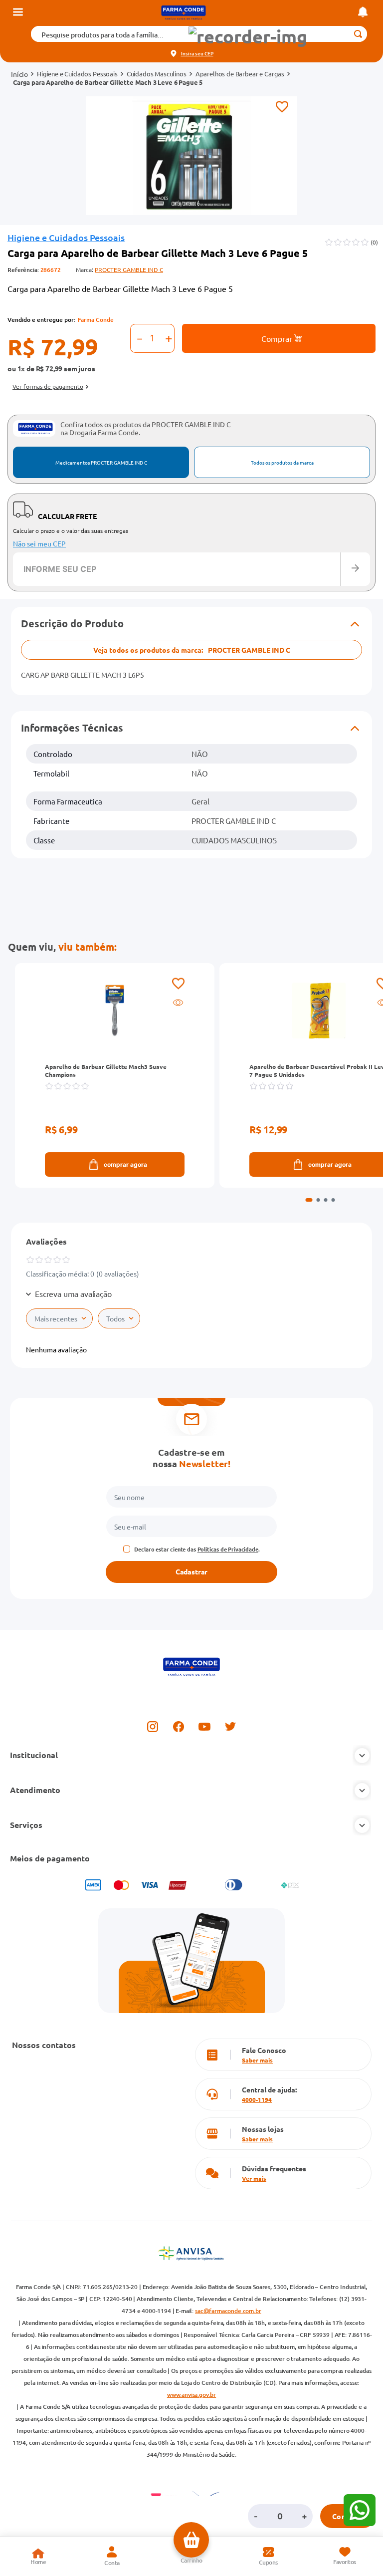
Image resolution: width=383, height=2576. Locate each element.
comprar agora (125, 1164)
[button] (248, 37)
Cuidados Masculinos (157, 74)
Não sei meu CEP (39, 543)
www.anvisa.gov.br (191, 2395)
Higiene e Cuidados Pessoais (77, 74)
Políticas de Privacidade (228, 1549)
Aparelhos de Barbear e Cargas (240, 74)
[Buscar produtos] (358, 34)
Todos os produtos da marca (282, 462)
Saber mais (257, 2060)
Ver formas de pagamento (48, 386)
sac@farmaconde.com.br (228, 2311)
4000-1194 (257, 2099)
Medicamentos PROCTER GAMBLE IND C (101, 462)
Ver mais (254, 2178)
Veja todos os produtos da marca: (192, 650)
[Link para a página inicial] (19, 74)
